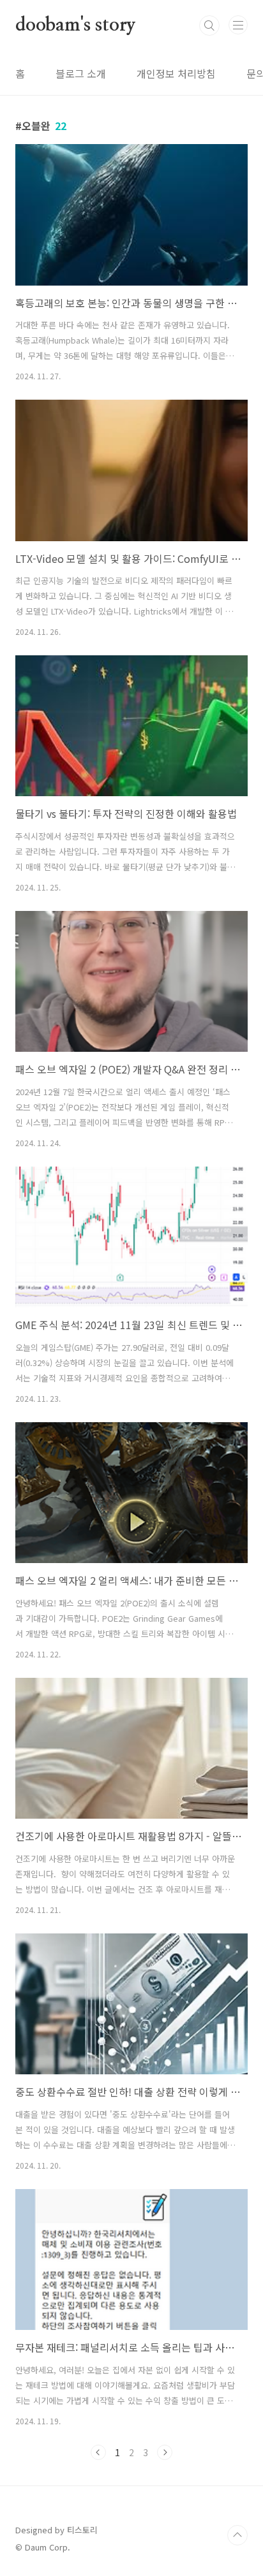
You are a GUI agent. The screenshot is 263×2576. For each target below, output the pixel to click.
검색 (209, 25)
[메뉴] (238, 25)
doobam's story (76, 25)
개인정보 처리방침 (176, 73)
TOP (237, 2535)
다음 (165, 2452)
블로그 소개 (81, 73)
